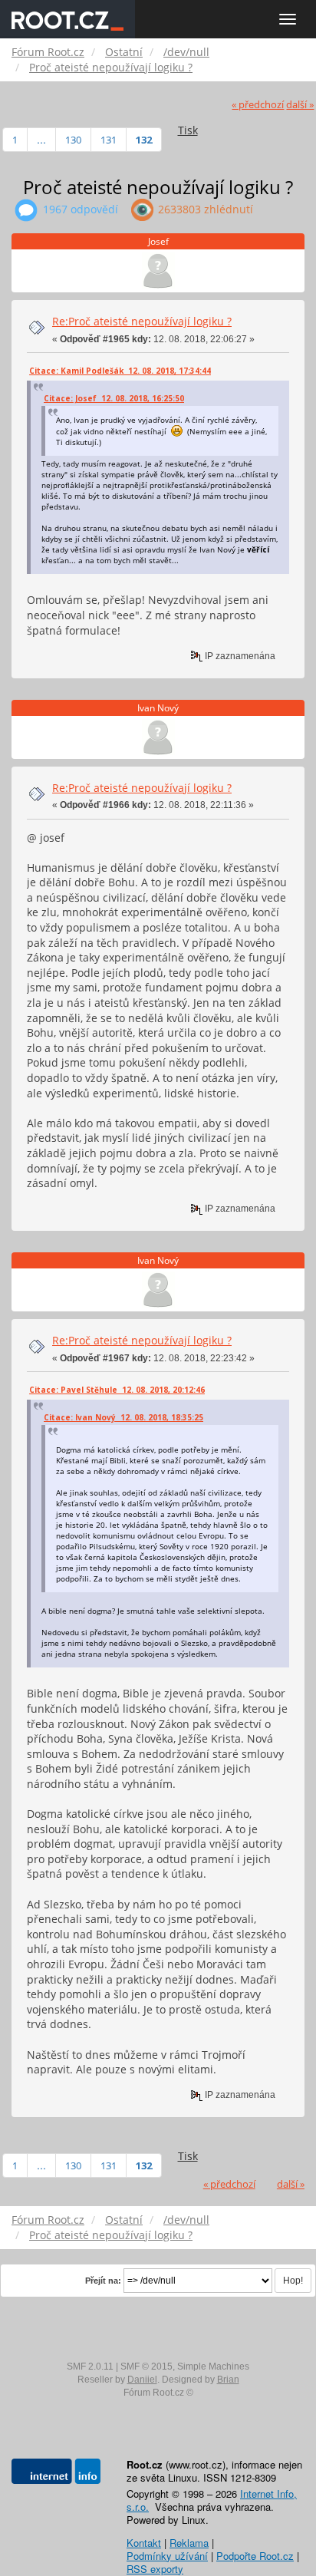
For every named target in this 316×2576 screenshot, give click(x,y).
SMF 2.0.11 (90, 2367)
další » (300, 105)
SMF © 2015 (146, 2367)
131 (109, 140)
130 (73, 140)
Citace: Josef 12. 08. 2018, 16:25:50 (114, 398)
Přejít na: (103, 2281)
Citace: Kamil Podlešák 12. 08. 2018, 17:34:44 (120, 371)
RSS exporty (155, 2569)
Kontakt (144, 2543)
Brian (228, 2380)
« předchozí (258, 105)
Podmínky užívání (167, 2556)
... (41, 140)
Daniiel (142, 2380)
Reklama (189, 2543)
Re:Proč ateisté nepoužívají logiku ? (142, 321)
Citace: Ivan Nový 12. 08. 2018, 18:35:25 (123, 1417)
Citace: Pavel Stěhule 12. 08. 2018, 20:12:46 (117, 1390)
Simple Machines (213, 2367)
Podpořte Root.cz (255, 2556)
